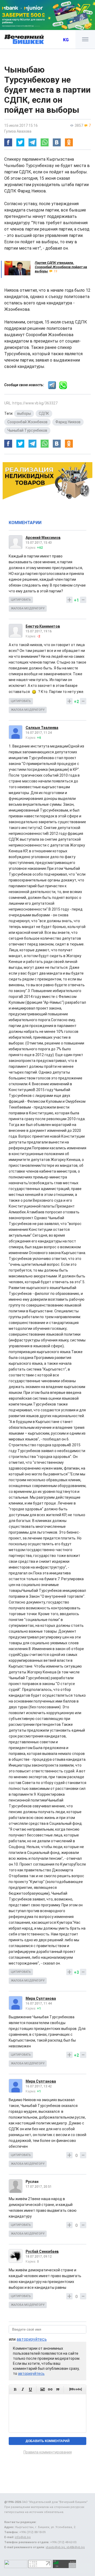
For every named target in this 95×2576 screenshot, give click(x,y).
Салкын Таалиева (42, 728)
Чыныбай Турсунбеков (27, 430)
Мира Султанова (41, 1998)
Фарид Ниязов (68, 422)
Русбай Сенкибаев (42, 2251)
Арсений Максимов (43, 538)
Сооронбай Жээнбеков (27, 422)
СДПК (44, 413)
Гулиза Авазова (18, 131)
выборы (24, 413)
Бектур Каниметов (43, 626)
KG (66, 40)
